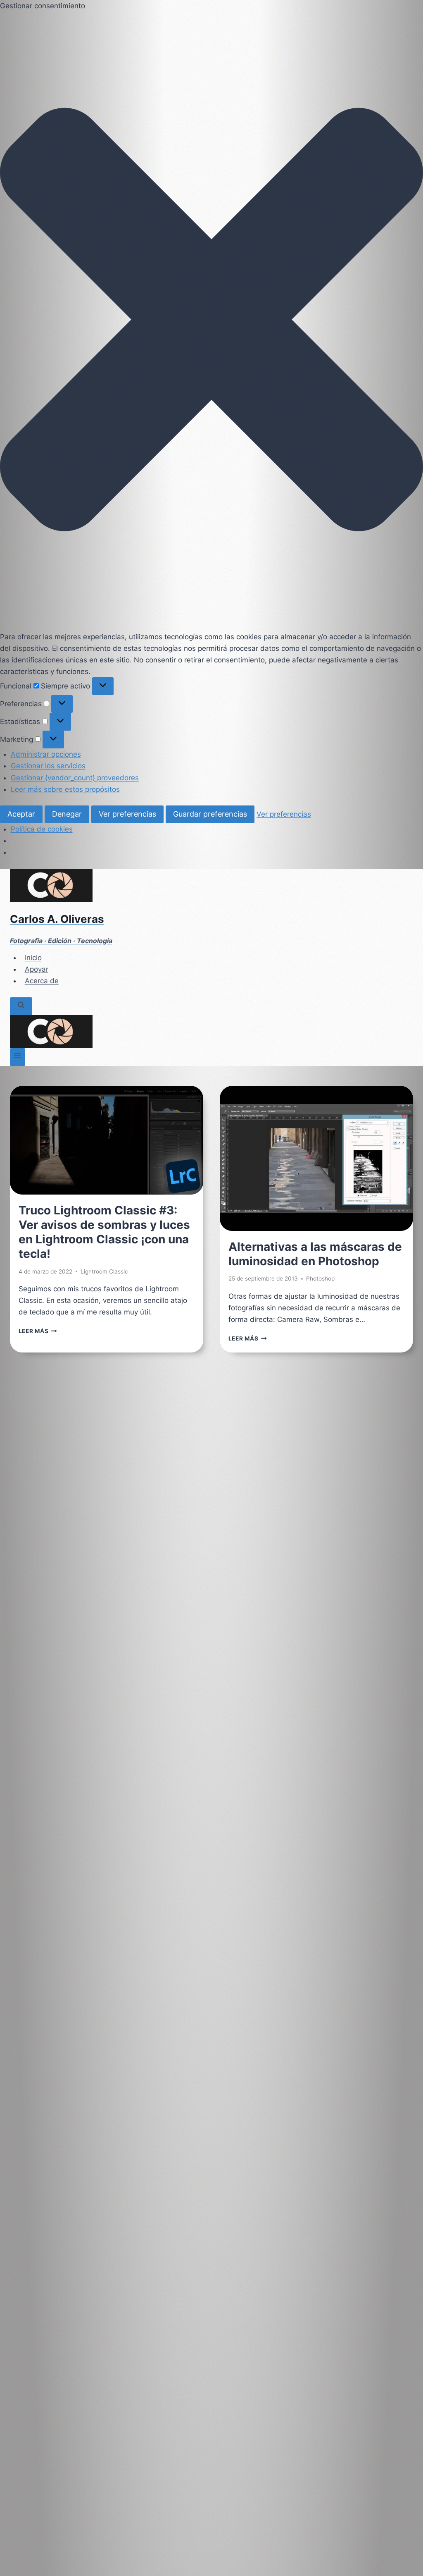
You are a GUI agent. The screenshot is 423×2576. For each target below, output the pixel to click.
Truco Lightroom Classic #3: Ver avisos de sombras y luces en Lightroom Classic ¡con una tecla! (104, 1232)
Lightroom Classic (104, 1271)
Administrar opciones (46, 754)
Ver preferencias (127, 814)
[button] (211, 321)
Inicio (33, 958)
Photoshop (320, 1278)
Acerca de (42, 981)
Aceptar (21, 814)
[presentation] (107, 1140)
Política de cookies (42, 829)
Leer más (38, 1331)
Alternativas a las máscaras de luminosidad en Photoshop (315, 1254)
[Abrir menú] (18, 1057)
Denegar (67, 814)
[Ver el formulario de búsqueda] (21, 1006)
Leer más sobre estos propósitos (65, 789)
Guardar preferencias (210, 814)
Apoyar (37, 969)
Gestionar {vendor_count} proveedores (75, 778)
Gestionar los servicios (48, 766)
